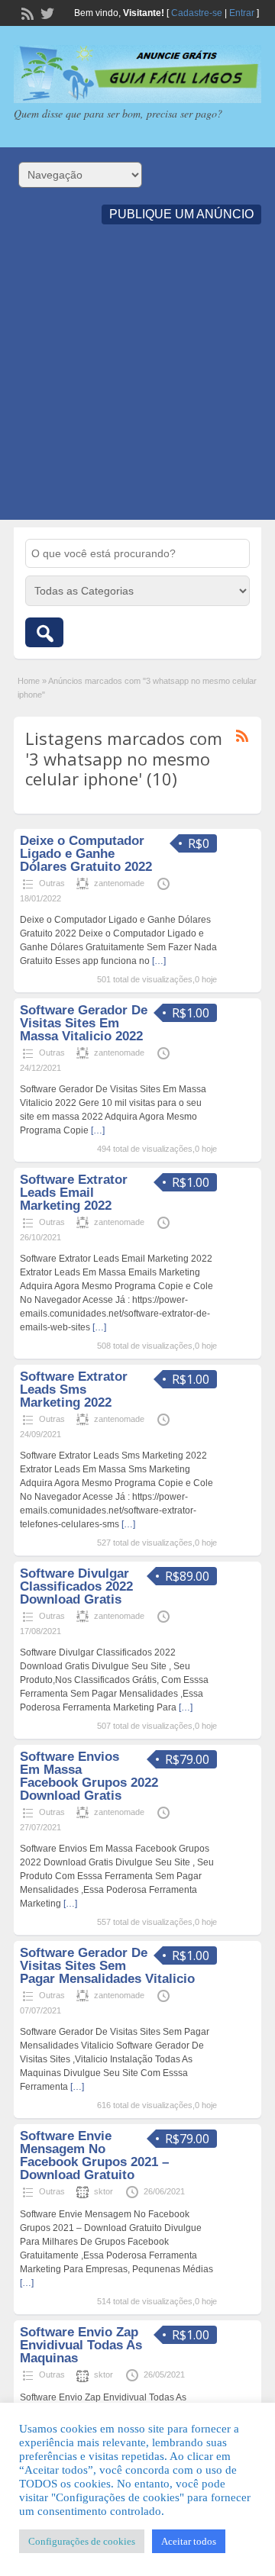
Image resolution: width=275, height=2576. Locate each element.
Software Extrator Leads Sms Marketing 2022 (74, 1390)
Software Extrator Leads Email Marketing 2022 (74, 1193)
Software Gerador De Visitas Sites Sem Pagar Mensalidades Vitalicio (107, 1966)
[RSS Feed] (26, 12)
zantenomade (119, 883)
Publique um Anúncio (181, 214)
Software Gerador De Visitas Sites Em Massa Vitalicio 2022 (84, 1023)
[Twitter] (46, 12)
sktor (104, 2191)
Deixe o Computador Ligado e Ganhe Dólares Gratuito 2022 (86, 854)
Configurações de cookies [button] (82, 2541)
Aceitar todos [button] (189, 2541)
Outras (52, 883)
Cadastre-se (197, 13)
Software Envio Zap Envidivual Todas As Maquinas (81, 2345)
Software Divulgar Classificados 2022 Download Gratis (76, 1586)
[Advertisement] (137, 382)
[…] (159, 961)
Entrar (242, 13)
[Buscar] (44, 632)
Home (29, 681)
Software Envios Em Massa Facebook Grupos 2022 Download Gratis (89, 1776)
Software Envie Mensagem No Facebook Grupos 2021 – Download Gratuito (94, 2155)
